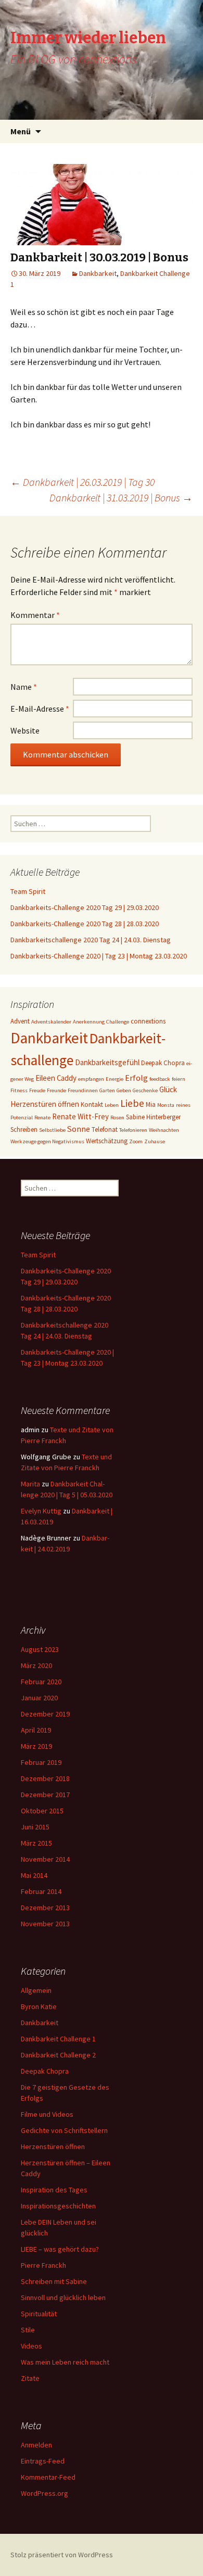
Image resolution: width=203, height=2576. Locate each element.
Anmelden (36, 2445)
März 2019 (36, 1746)
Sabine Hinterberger (153, 1117)
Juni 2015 (35, 1827)
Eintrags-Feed (43, 2461)
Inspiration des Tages (54, 2190)
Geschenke (145, 1090)
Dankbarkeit (98, 273)
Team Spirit (28, 891)
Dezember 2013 (45, 1908)
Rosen (117, 1117)
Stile (28, 2330)
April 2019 (36, 1730)
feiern (179, 1079)
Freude (37, 1090)
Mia (151, 1104)
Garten (107, 1090)
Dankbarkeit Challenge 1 (58, 2039)
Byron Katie (39, 2006)
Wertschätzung (107, 1141)
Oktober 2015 (42, 1811)
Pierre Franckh (43, 2265)
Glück (168, 1089)
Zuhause (155, 1141)
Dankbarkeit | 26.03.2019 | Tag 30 (83, 482)
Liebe (132, 1103)
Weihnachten (164, 1130)
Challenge (118, 1022)
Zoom (136, 1141)
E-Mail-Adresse (40, 709)
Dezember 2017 (45, 1795)
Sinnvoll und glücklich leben (63, 2297)
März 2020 (36, 1665)
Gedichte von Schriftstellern (64, 2130)
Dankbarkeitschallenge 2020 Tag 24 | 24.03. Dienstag (91, 940)
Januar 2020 (39, 1698)
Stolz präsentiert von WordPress (62, 2555)
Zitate (30, 2378)
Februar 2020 (41, 1682)
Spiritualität (39, 2314)
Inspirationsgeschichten (58, 2206)
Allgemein (36, 1990)
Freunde (56, 1090)
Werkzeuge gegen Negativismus (47, 1141)
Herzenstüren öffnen (45, 1104)
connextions (148, 1021)
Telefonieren (133, 1130)
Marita (30, 1484)
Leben (112, 1105)
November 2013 (45, 1924)
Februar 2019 (41, 1762)
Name (24, 687)
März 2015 (36, 1843)
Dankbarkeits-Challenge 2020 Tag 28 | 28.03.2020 (85, 924)
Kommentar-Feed (48, 2477)
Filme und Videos (47, 2114)
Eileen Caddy (56, 1078)
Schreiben (24, 1129)
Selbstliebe (52, 1130)
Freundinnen (83, 1090)
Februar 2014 (41, 1891)
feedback (160, 1079)
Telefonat (105, 1129)
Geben (124, 1090)
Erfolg (136, 1078)
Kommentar (35, 615)
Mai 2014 (34, 1875)
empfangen (91, 1079)
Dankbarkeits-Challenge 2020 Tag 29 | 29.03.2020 (85, 907)
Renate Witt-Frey (80, 1116)
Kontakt (92, 1104)
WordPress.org (45, 2493)
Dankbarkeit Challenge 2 (58, 2055)
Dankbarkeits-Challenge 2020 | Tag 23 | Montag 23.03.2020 (99, 956)
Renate (42, 1117)
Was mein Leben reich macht (65, 2362)
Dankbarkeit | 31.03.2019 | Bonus (121, 497)
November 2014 (45, 1859)
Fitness (19, 1090)
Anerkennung (89, 1022)
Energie (115, 1079)
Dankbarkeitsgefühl (107, 1062)
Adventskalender (51, 1022)
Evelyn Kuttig (41, 1511)
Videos (31, 2346)
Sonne (79, 1129)
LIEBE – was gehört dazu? (60, 2249)
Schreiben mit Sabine (54, 2281)
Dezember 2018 (45, 1778)
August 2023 (40, 1649)
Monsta (166, 1105)
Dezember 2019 (45, 1714)
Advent (20, 1021)
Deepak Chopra (163, 1063)
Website (25, 730)
